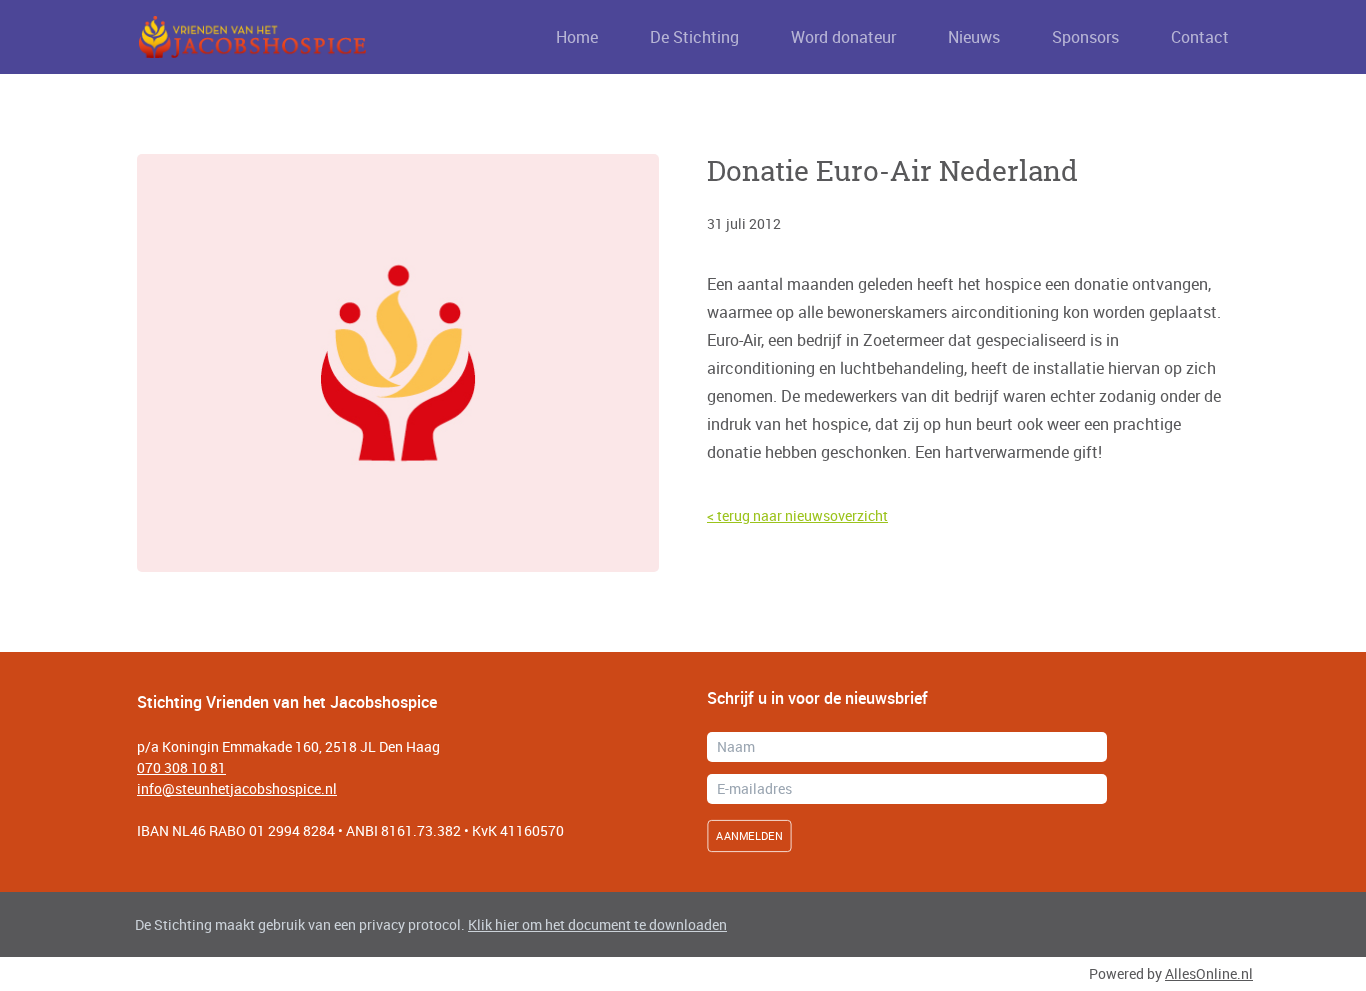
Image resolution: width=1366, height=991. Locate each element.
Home (577, 37)
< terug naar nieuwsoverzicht (797, 515)
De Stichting (694, 37)
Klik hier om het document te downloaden (597, 924)
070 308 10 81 (181, 767)
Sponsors (1085, 37)
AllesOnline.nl (1209, 973)
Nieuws (974, 37)
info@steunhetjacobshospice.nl (237, 788)
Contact (1200, 37)
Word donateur (843, 37)
